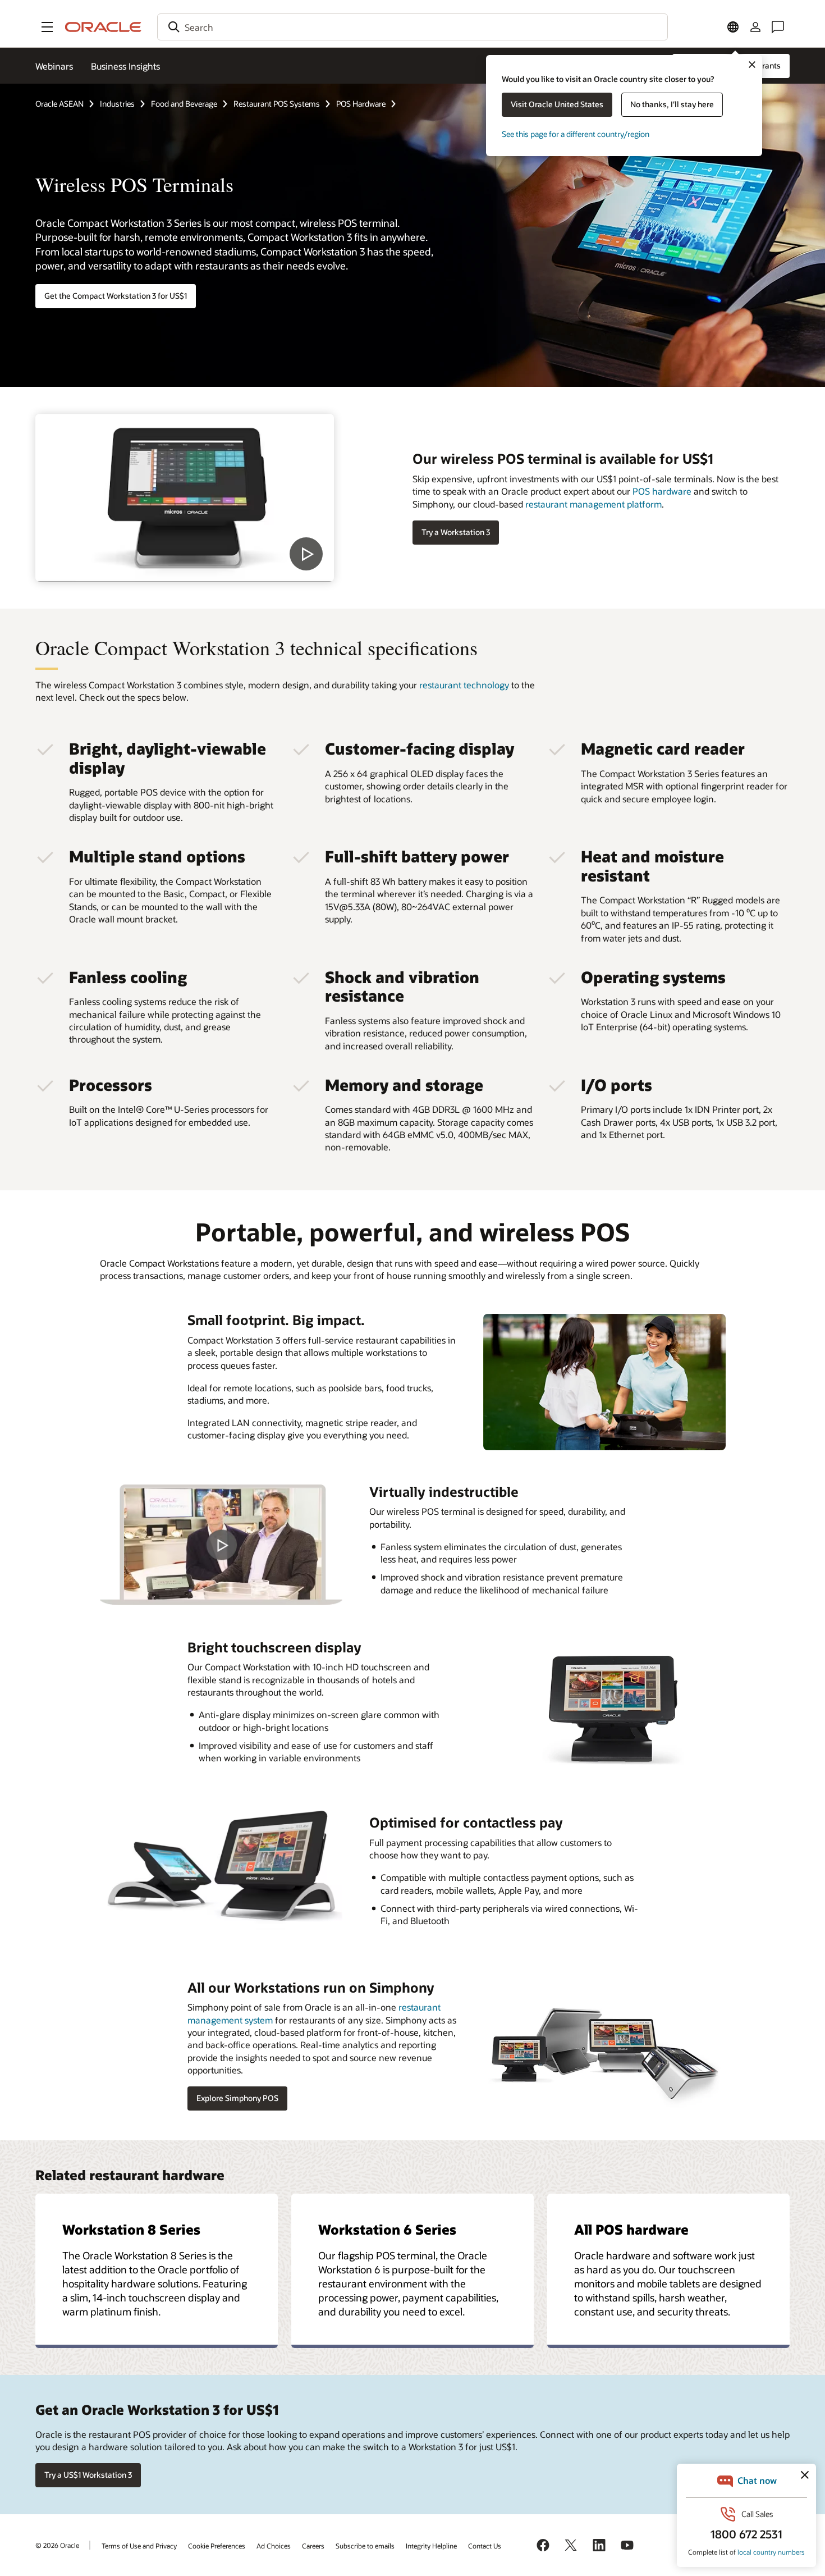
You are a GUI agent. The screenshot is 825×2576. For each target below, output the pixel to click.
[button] (47, 27)
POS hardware (662, 491)
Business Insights (125, 66)
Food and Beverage (184, 104)
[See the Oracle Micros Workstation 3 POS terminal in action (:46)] (185, 498)
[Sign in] (755, 27)
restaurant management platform (593, 504)
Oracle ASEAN (59, 104)
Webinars (54, 66)
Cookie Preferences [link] (217, 2546)
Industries (117, 104)
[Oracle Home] (103, 27)
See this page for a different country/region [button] (576, 134)
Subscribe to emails (365, 2546)
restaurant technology (464, 685)
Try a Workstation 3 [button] (456, 532)
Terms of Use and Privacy (139, 2546)
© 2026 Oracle (57, 2545)
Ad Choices (274, 2546)
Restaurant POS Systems (277, 104)
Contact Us (485, 2546)
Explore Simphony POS (237, 2098)
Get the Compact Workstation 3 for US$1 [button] (116, 296)
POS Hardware (361, 104)
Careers (313, 2546)
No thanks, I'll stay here (672, 104)
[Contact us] (778, 27)
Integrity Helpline (431, 2546)
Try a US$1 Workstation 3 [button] (88, 2475)
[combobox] (412, 27)
